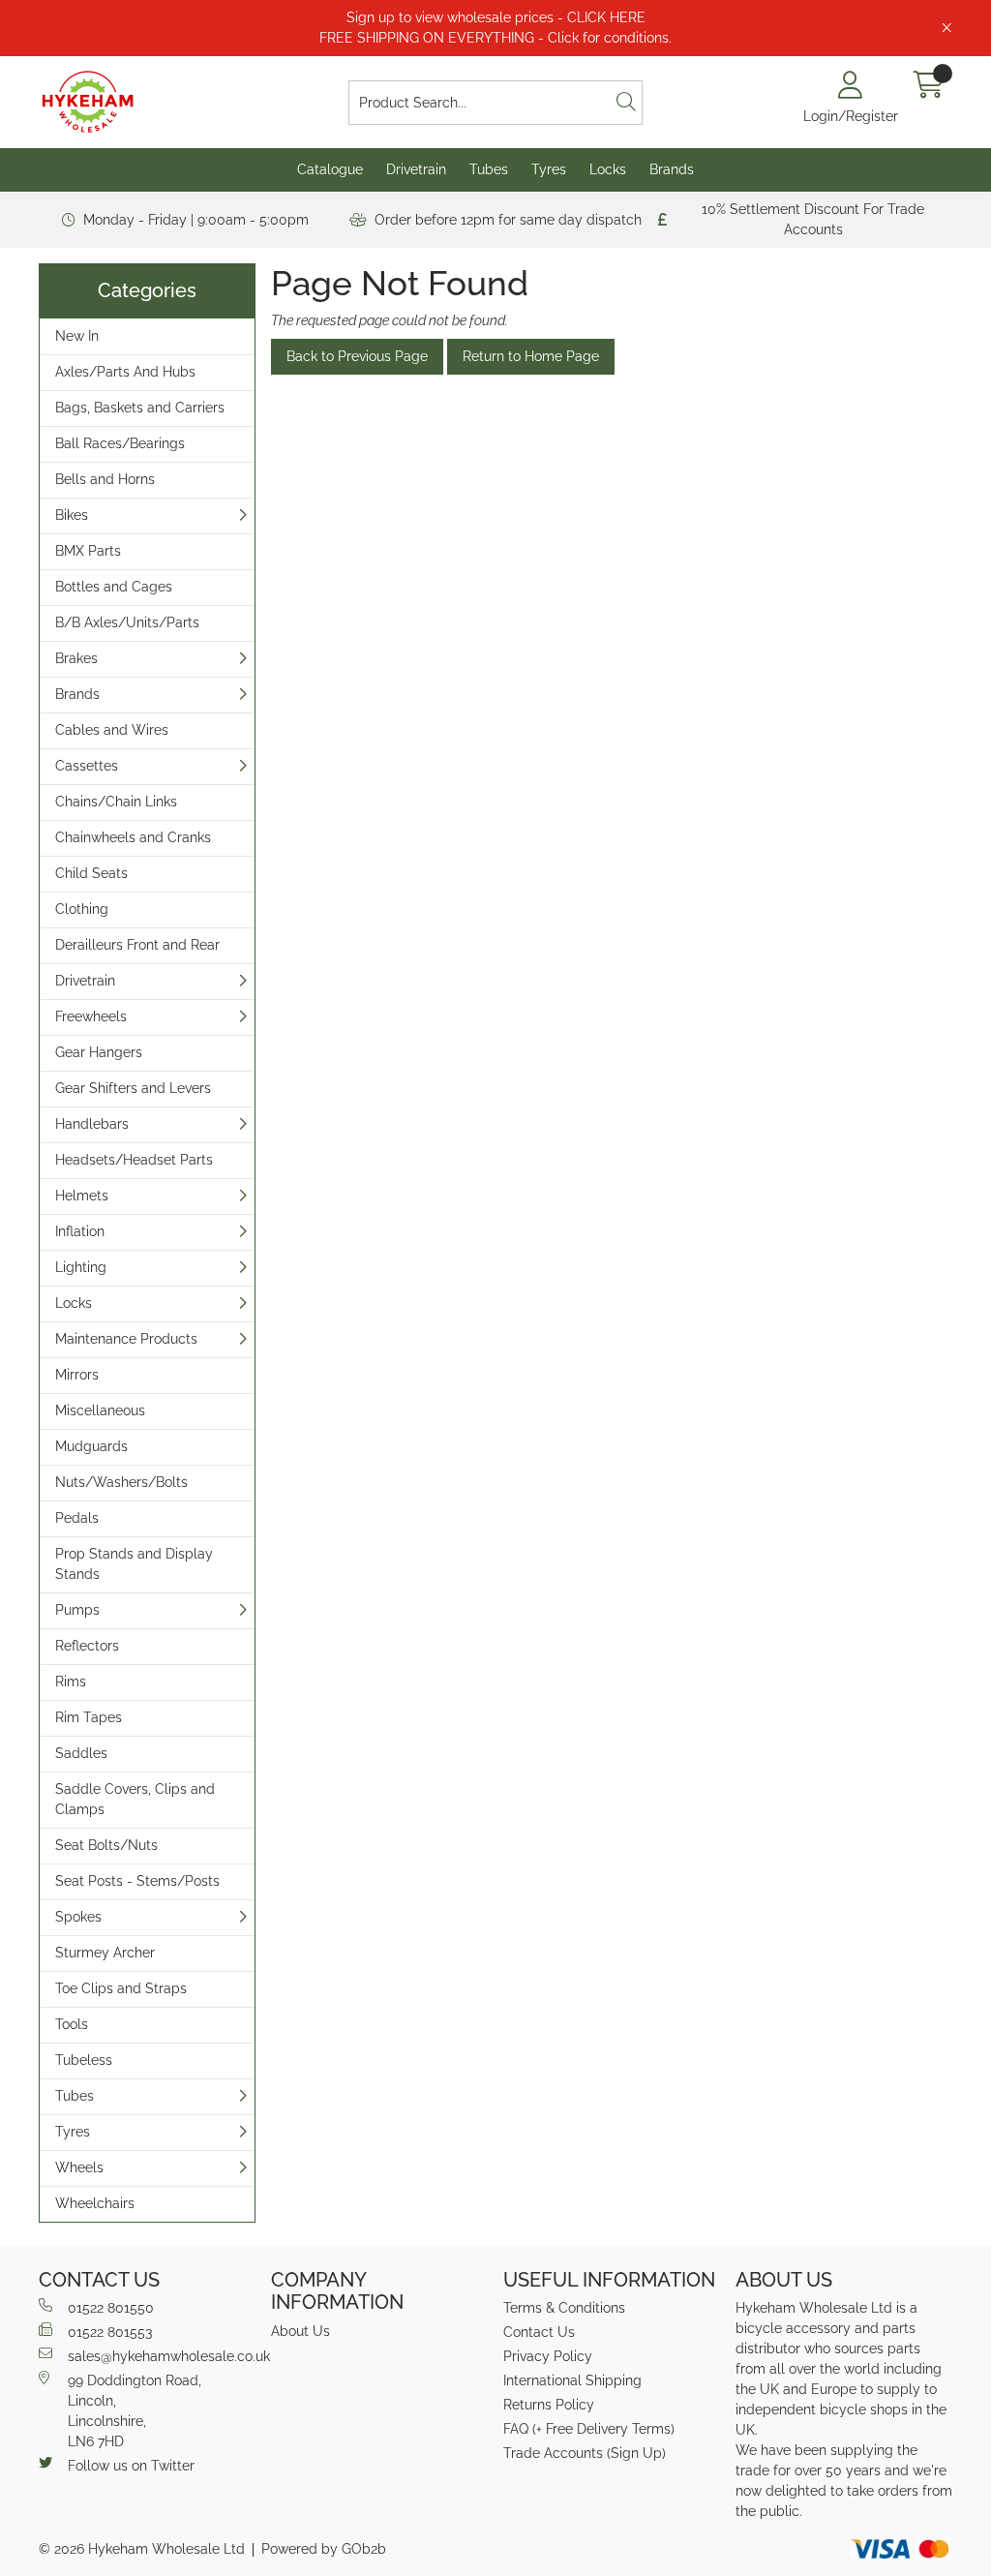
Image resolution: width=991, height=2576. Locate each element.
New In (77, 336)
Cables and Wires (112, 730)
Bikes (72, 515)
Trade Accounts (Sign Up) (585, 2453)
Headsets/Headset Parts (134, 1160)
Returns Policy (549, 2405)
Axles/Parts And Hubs (125, 372)
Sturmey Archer (105, 1953)
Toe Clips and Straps (121, 1988)
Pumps (77, 1610)
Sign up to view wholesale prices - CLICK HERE (496, 17)
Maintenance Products (126, 1339)
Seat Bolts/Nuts (106, 1845)
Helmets (82, 1196)
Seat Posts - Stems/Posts (137, 1881)
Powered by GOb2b (324, 2549)
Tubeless (84, 2060)
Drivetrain (416, 169)
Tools (72, 2024)
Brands (672, 169)
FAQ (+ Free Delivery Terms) (589, 2429)
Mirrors (77, 1375)
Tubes (489, 169)
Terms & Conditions (564, 2308)
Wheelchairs (95, 2203)
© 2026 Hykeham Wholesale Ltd (142, 2549)
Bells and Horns (105, 479)
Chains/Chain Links (116, 802)
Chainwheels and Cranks (133, 837)
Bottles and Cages (114, 587)
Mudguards (91, 1446)
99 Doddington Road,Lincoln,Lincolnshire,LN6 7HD (135, 2411)
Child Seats (91, 873)
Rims (71, 1682)
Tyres (549, 169)
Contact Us (539, 2332)
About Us (300, 2331)
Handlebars (92, 1124)
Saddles (81, 1753)
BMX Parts (88, 551)
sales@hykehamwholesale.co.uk (162, 2356)
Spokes (78, 1917)
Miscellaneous (100, 1410)
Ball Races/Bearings (120, 443)
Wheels (79, 2167)
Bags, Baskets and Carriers (140, 408)
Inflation (80, 1231)
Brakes (76, 658)
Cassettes (87, 766)
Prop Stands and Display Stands (134, 1564)
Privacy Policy (548, 2356)
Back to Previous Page (357, 356)
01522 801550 (111, 2308)
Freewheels (91, 1016)
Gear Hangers (99, 1052)
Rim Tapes (89, 1717)
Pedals (77, 1518)
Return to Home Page (531, 356)
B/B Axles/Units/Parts (127, 622)
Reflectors (87, 1646)
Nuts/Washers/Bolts (121, 1482)
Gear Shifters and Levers (133, 1088)
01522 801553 (110, 2332)
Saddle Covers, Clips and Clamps (135, 1799)
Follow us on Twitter (131, 2466)
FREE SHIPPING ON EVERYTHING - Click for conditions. (495, 38)
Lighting (81, 1267)
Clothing (82, 909)
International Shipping (572, 2380)
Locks (608, 169)
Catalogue (330, 169)
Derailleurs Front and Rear (137, 945)
